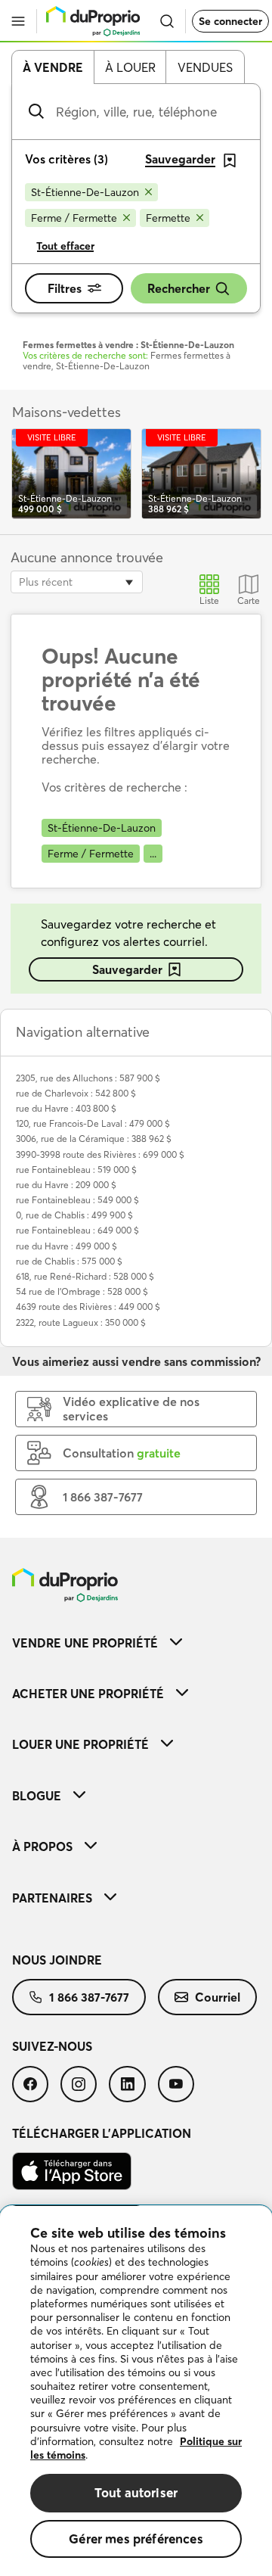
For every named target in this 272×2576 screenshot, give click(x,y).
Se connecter (230, 21)
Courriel (218, 1997)
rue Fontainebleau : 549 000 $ (77, 1200)
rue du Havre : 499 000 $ (66, 1246)
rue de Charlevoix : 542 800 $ (76, 1093)
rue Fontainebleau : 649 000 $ (77, 1230)
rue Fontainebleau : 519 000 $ (76, 1170)
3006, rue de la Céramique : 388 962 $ (94, 1139)
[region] (136, 2391)
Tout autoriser (136, 2492)
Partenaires (52, 1898)
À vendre (53, 67)
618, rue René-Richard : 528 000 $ (85, 1276)
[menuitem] (136, 1643)
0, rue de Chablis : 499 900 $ (74, 1215)
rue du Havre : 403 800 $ (66, 1108)
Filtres (65, 288)
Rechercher (179, 288)
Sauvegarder (127, 969)
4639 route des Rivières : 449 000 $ (88, 1307)
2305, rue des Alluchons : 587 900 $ (88, 1078)
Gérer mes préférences (136, 2539)
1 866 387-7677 (89, 1997)
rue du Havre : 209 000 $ (66, 1185)
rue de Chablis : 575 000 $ (69, 1261)
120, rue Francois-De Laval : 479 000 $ (93, 1123)
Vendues (205, 67)
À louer (130, 67)
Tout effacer (65, 246)
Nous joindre (57, 1960)
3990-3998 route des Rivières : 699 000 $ (100, 1154)
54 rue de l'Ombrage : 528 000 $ (82, 1291)
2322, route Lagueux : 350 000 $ (81, 1322)
